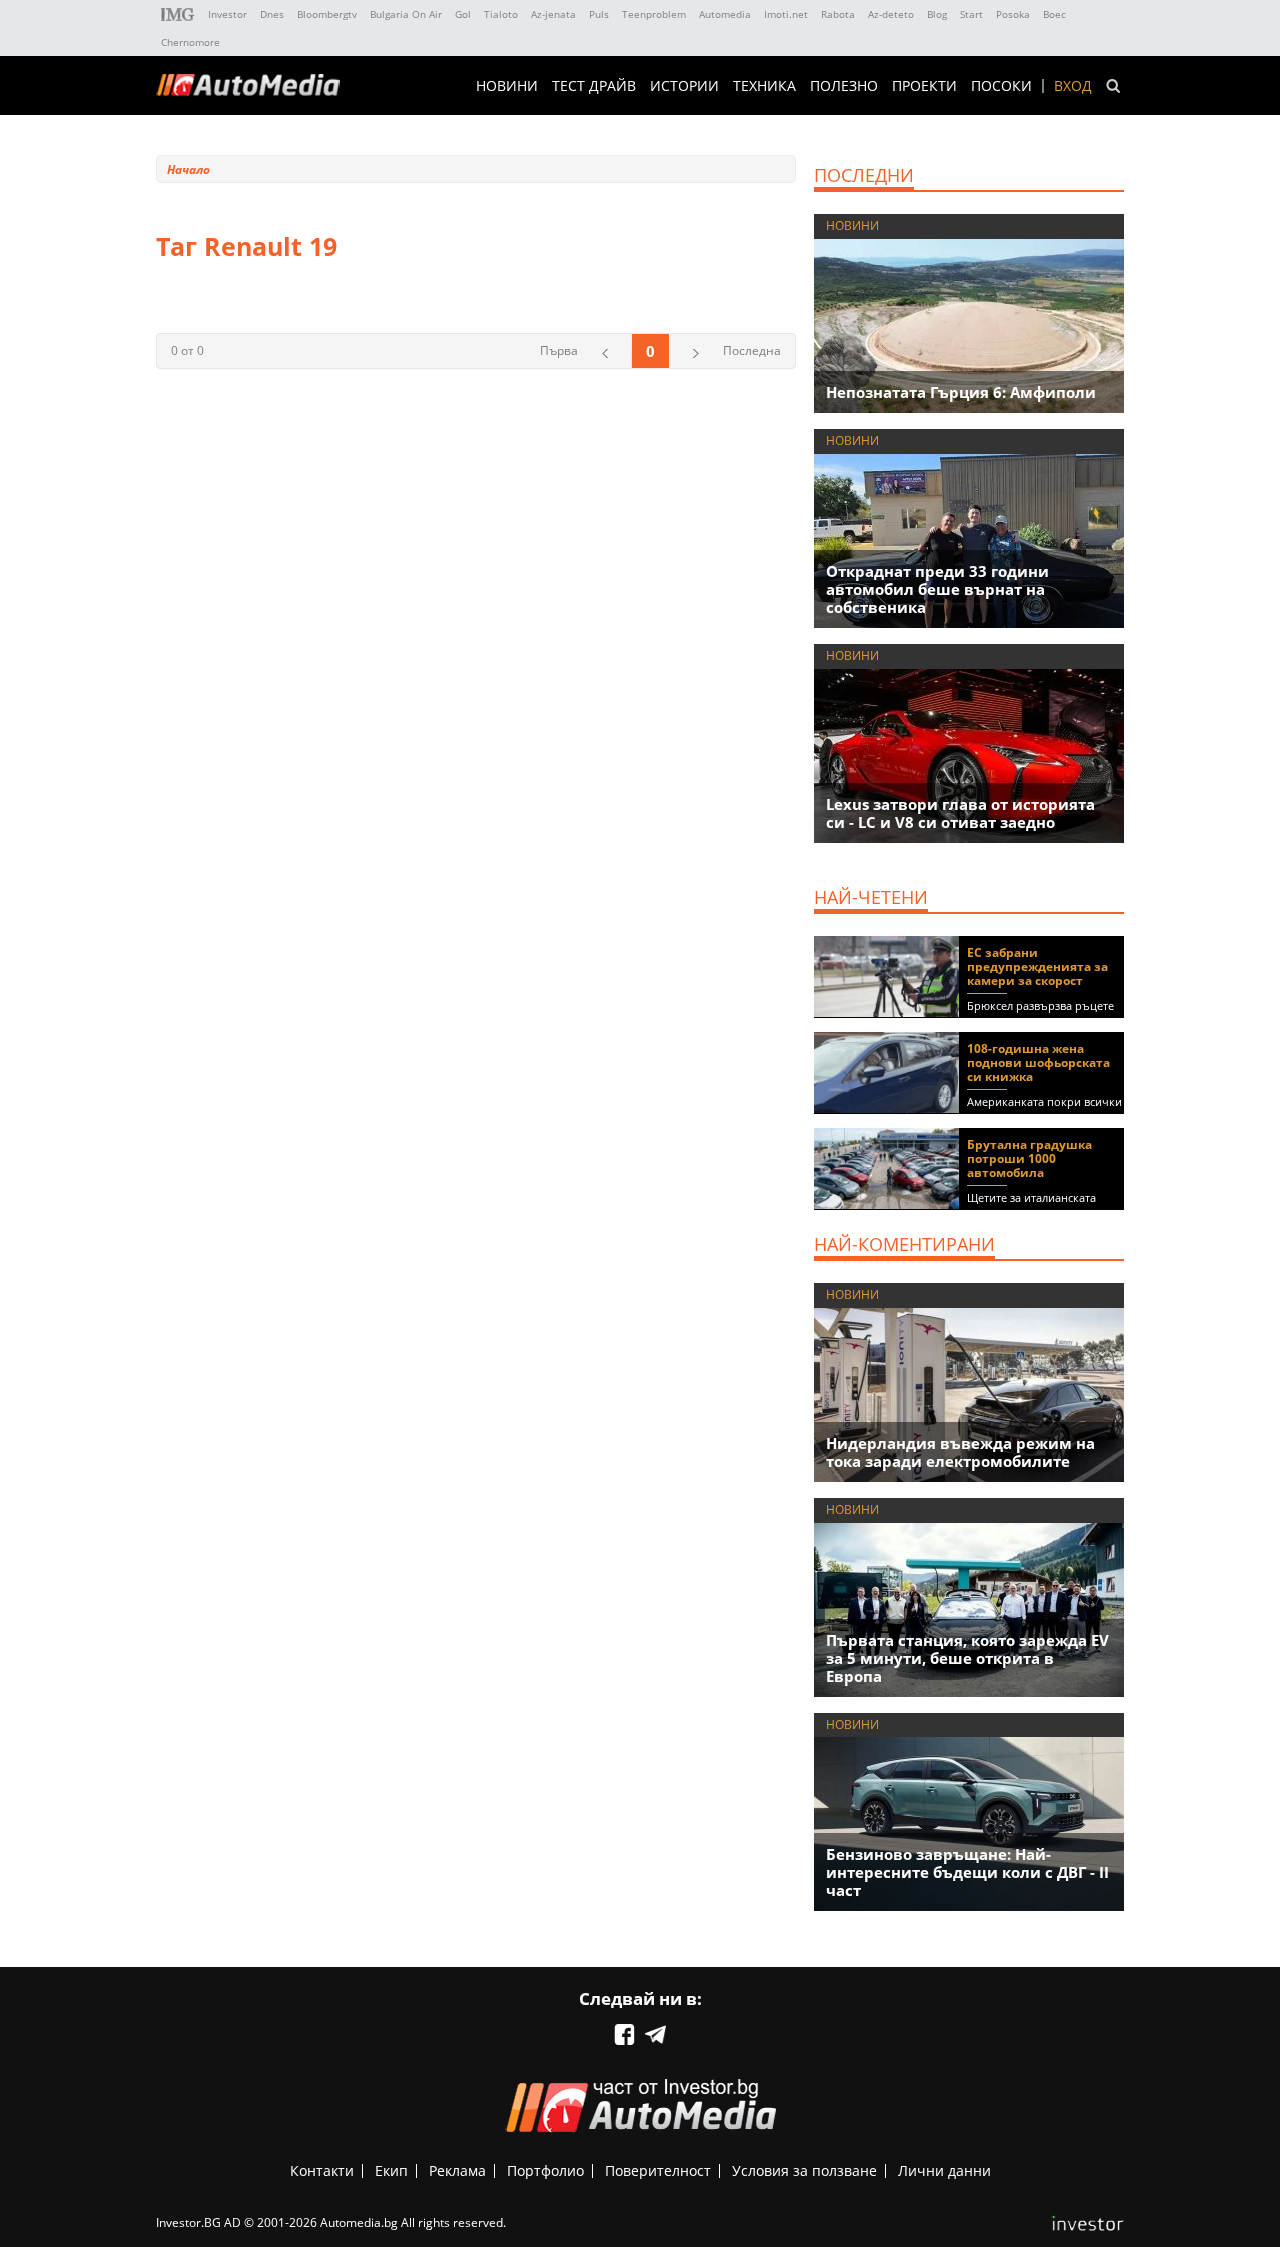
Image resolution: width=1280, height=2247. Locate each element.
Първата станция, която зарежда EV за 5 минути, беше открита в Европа (967, 1658)
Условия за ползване (804, 2170)
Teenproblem (654, 14)
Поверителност (658, 2170)
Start (971, 14)
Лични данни (944, 2170)
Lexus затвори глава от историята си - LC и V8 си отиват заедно (960, 813)
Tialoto (501, 14)
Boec (1054, 14)
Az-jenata (553, 14)
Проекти (924, 86)
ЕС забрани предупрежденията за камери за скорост (1037, 966)
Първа (559, 350)
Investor (227, 14)
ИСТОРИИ (684, 86)
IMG (178, 14)
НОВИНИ (507, 86)
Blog (937, 14)
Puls (599, 14)
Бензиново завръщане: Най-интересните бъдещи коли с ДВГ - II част (967, 1872)
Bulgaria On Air (406, 14)
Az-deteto (891, 14)
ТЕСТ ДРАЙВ (594, 86)
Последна (752, 350)
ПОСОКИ (1001, 86)
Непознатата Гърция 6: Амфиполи (961, 392)
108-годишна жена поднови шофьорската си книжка (1038, 1062)
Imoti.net (786, 14)
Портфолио (545, 2170)
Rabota (838, 14)
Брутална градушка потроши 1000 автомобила (1029, 1158)
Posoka (1013, 14)
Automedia (725, 14)
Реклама (457, 2170)
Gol (463, 14)
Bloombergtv (327, 14)
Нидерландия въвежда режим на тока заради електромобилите (960, 1452)
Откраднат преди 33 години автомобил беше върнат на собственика (937, 589)
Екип (391, 2170)
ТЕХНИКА (764, 86)
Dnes (272, 14)
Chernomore (190, 42)
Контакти (322, 2170)
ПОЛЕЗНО (844, 86)
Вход (1073, 86)
